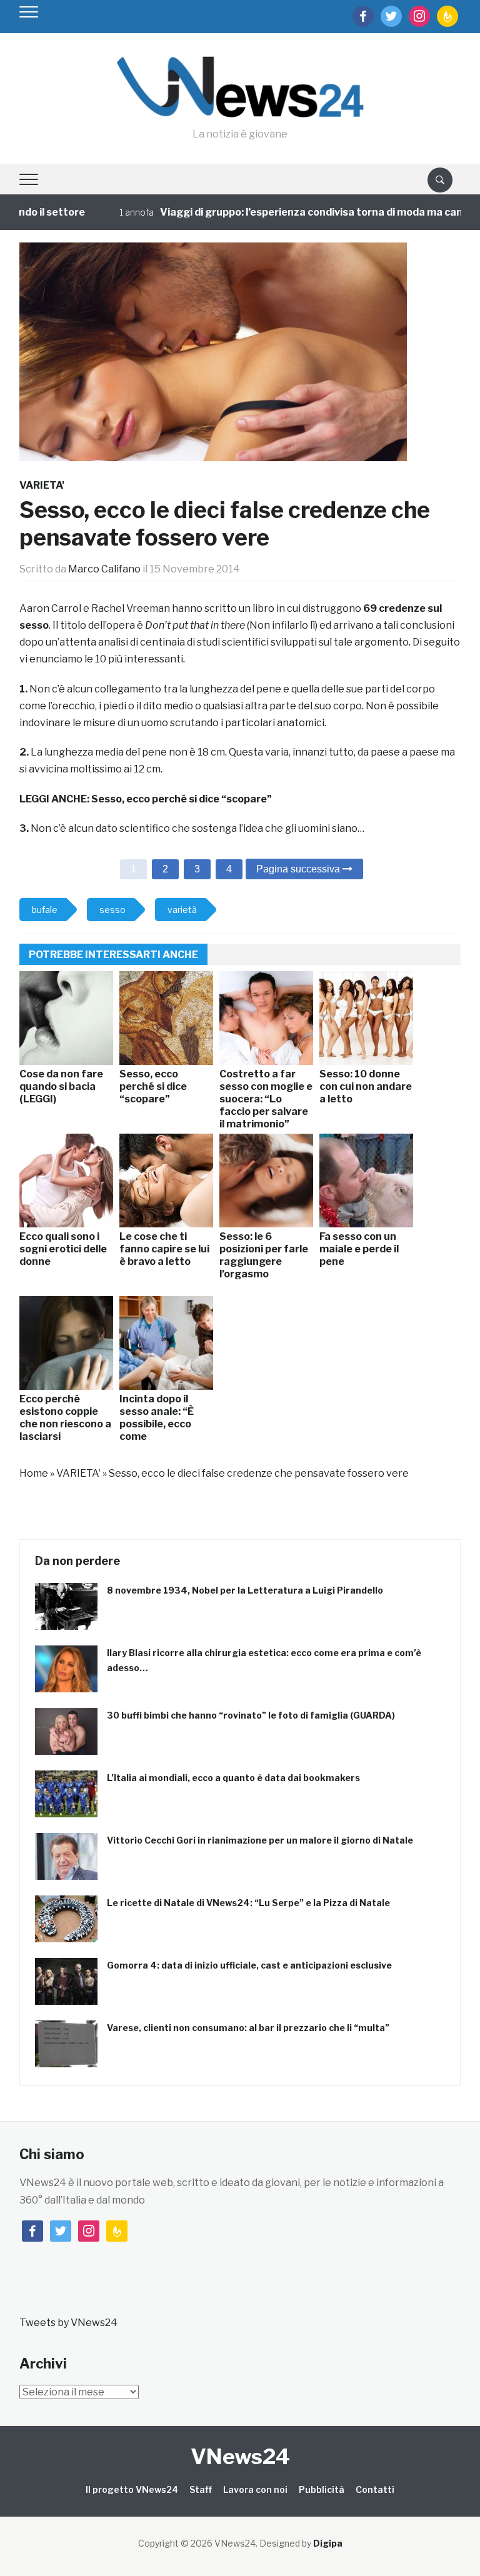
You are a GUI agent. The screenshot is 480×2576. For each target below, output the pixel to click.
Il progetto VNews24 (132, 2489)
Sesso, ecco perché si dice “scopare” (182, 799)
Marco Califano (104, 569)
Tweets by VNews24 (68, 2323)
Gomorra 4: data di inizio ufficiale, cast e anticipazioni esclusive (249, 1965)
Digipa (328, 2543)
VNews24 (240, 2456)
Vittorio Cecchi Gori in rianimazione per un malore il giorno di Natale (260, 1840)
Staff (201, 2489)
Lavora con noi (255, 2489)
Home (34, 1473)
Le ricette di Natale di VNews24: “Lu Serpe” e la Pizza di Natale (248, 1903)
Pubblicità (322, 2489)
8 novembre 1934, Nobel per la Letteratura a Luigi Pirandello (245, 1590)
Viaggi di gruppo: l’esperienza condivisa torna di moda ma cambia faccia (303, 212)
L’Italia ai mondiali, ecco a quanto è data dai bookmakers (233, 1778)
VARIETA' (42, 485)
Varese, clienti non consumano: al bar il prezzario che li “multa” (248, 2028)
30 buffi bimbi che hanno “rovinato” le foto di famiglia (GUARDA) (251, 1715)
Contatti (375, 2489)
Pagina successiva (299, 869)
